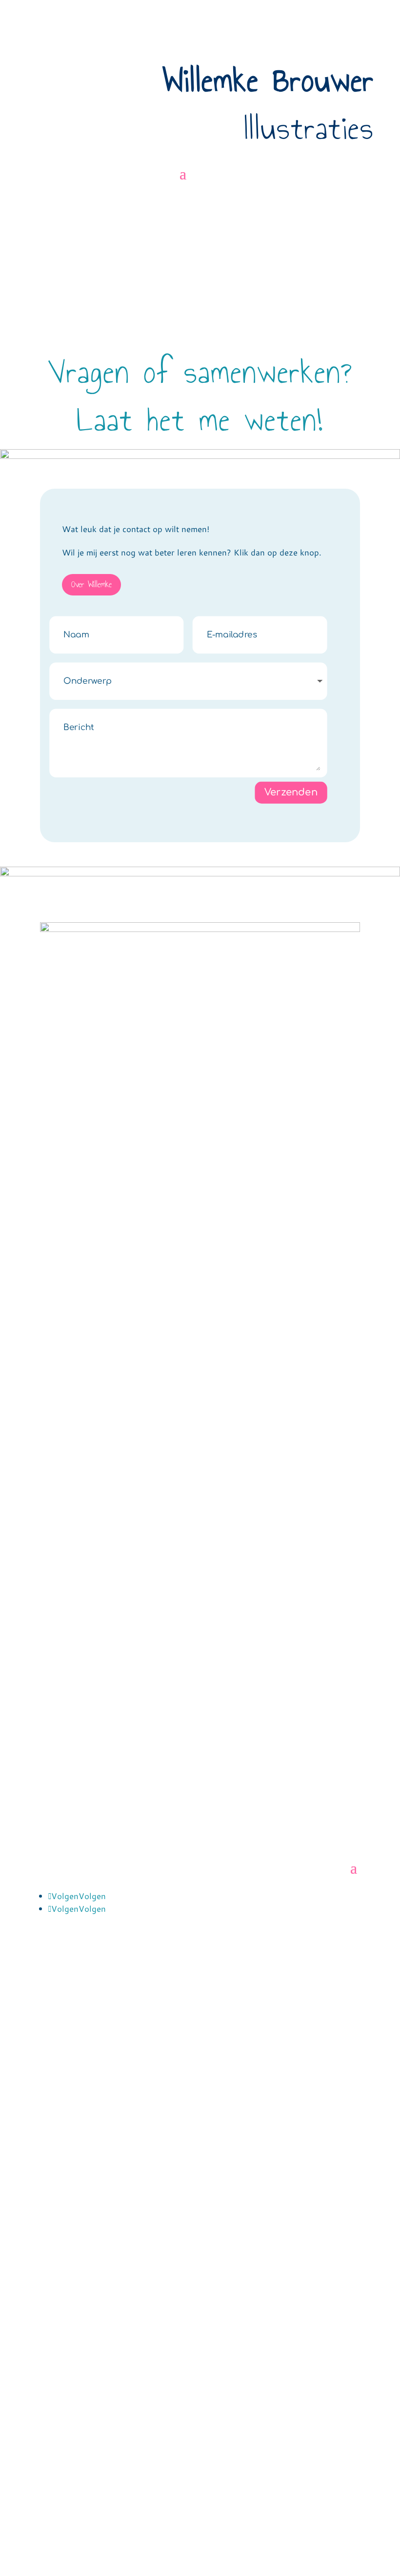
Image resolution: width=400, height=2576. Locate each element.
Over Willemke (91, 585)
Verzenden (291, 792)
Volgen (92, 1896)
